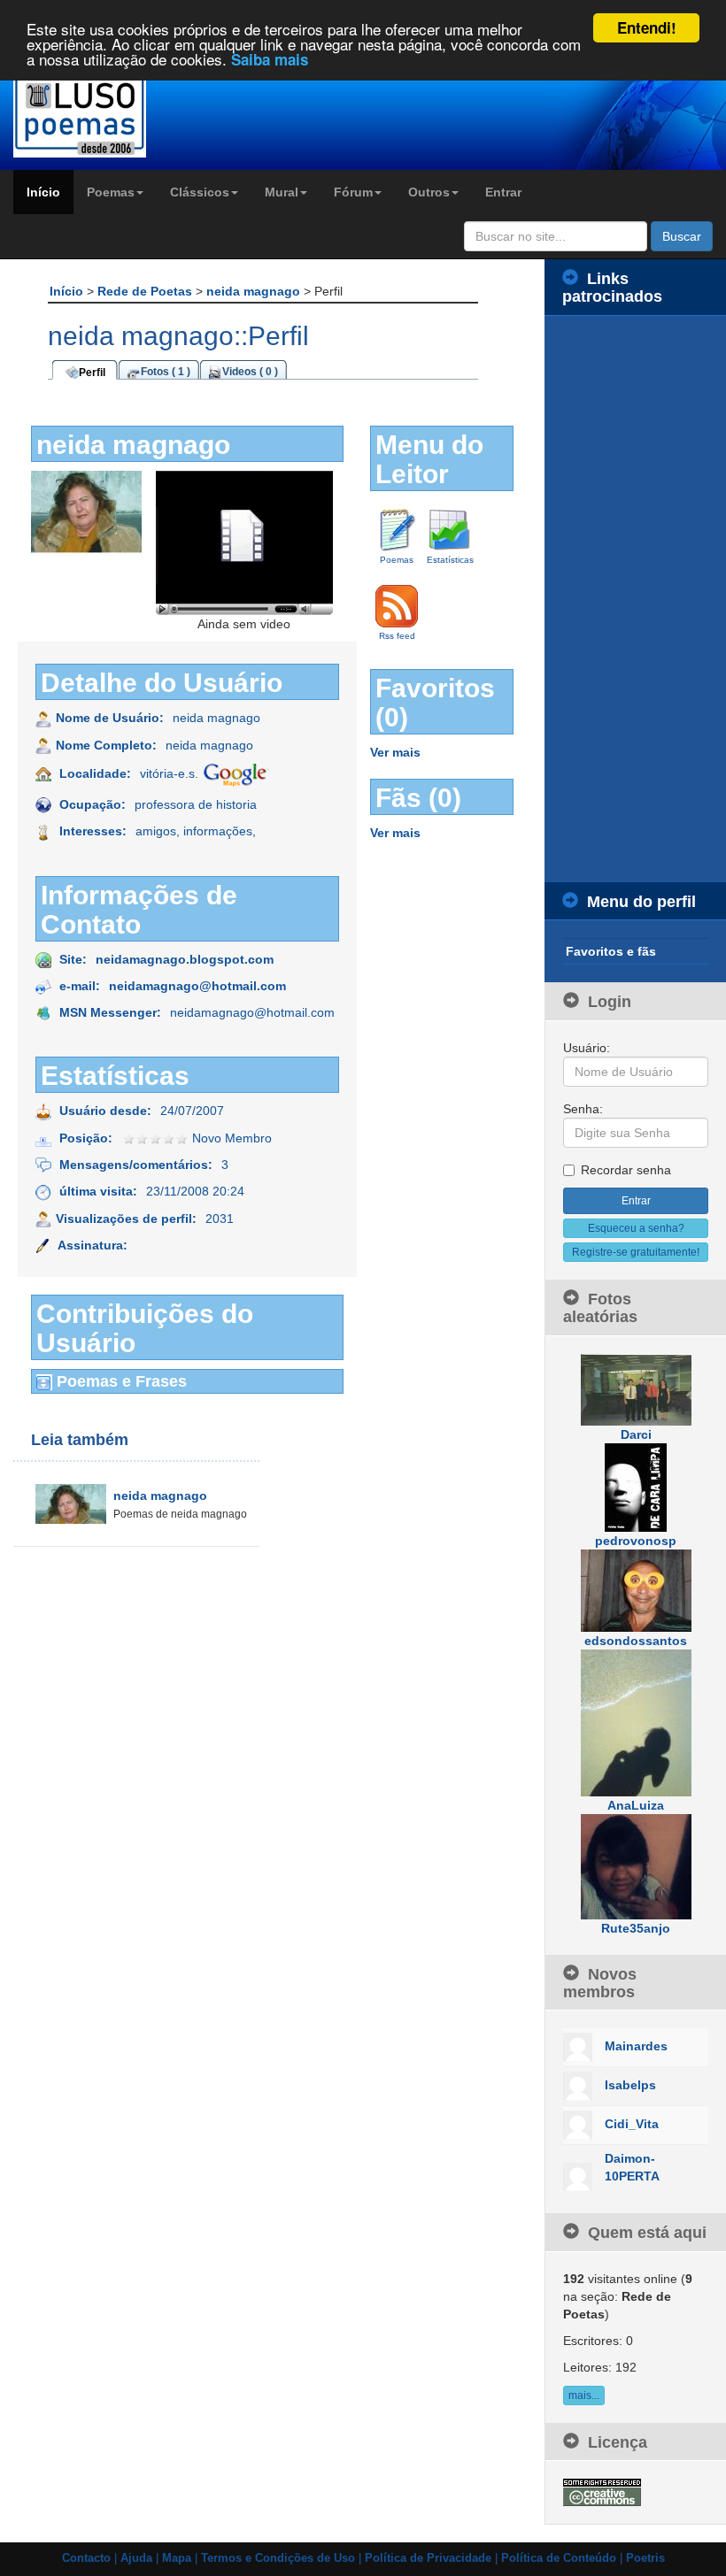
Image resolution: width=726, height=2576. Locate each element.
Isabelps (630, 2085)
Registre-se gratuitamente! (636, 1252)
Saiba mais (270, 59)
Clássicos (200, 192)
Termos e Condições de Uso (278, 2558)
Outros (429, 192)
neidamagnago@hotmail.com (197, 986)
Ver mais (395, 752)
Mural (282, 192)
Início (43, 192)
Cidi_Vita (632, 2124)
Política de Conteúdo (559, 2558)
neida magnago (255, 291)
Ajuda (136, 2558)
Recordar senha (626, 1170)
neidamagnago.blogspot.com (185, 959)
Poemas (111, 192)
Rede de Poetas (147, 291)
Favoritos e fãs (611, 951)
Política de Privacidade (428, 2558)
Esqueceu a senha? (636, 1228)
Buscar (682, 236)
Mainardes (636, 2046)
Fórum (353, 192)
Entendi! (647, 27)
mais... (584, 2395)
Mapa (177, 2558)
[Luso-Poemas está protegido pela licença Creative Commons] (602, 2492)
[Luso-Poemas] (91, 115)
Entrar (503, 192)
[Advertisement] (635, 599)
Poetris (645, 2558)
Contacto (86, 2558)
